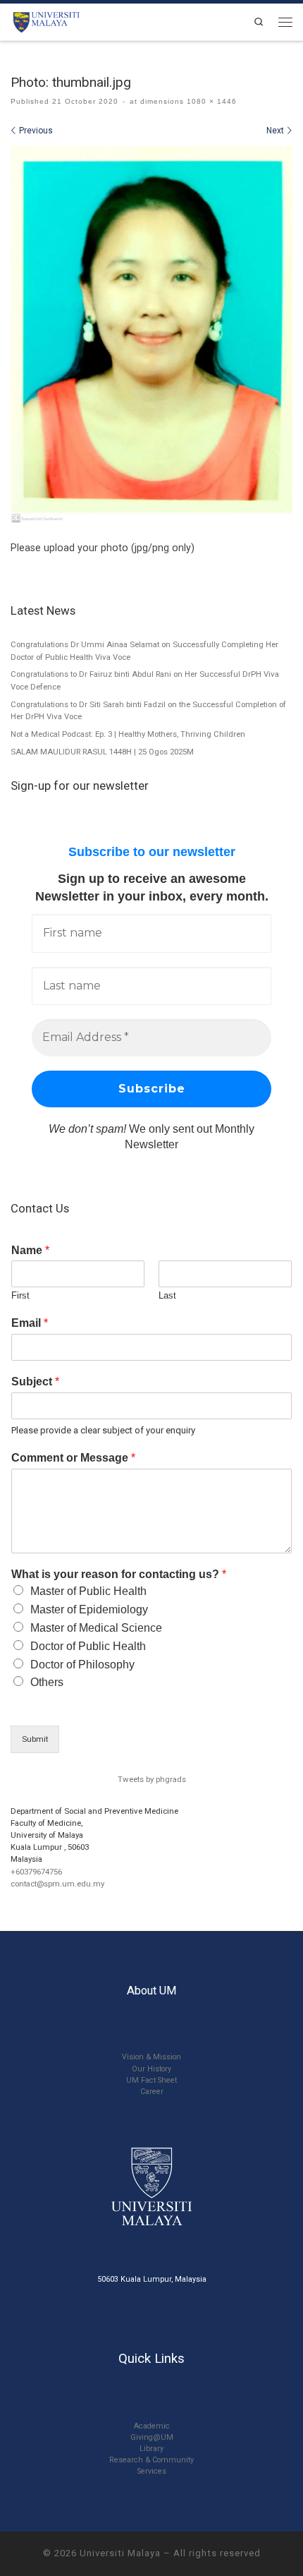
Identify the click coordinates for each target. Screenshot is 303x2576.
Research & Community (151, 2460)
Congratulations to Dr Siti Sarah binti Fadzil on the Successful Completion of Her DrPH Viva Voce (148, 711)
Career (152, 2092)
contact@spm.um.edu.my (57, 1884)
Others (47, 1682)
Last (167, 1295)
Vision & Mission (151, 2057)
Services (152, 2471)
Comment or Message (73, 1458)
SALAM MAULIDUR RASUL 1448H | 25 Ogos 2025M (102, 752)
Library (151, 2449)
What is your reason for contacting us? (119, 1574)
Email (30, 1323)
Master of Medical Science (96, 1628)
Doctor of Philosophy (82, 1665)
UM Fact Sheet (151, 2080)
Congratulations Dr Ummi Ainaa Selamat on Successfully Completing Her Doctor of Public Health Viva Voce (144, 651)
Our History (151, 2069)
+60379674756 (36, 1872)
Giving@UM (152, 2437)
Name (30, 1250)
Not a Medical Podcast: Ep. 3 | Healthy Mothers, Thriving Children (128, 734)
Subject (35, 1382)
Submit (35, 1739)
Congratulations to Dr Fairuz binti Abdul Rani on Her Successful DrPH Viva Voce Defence (145, 680)
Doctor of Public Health (88, 1646)
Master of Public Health (88, 1591)
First (20, 1295)
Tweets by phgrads (152, 1779)
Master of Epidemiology (89, 1609)
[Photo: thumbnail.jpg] (151, 335)
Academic (152, 2426)
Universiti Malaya (120, 2553)
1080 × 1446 (210, 101)
